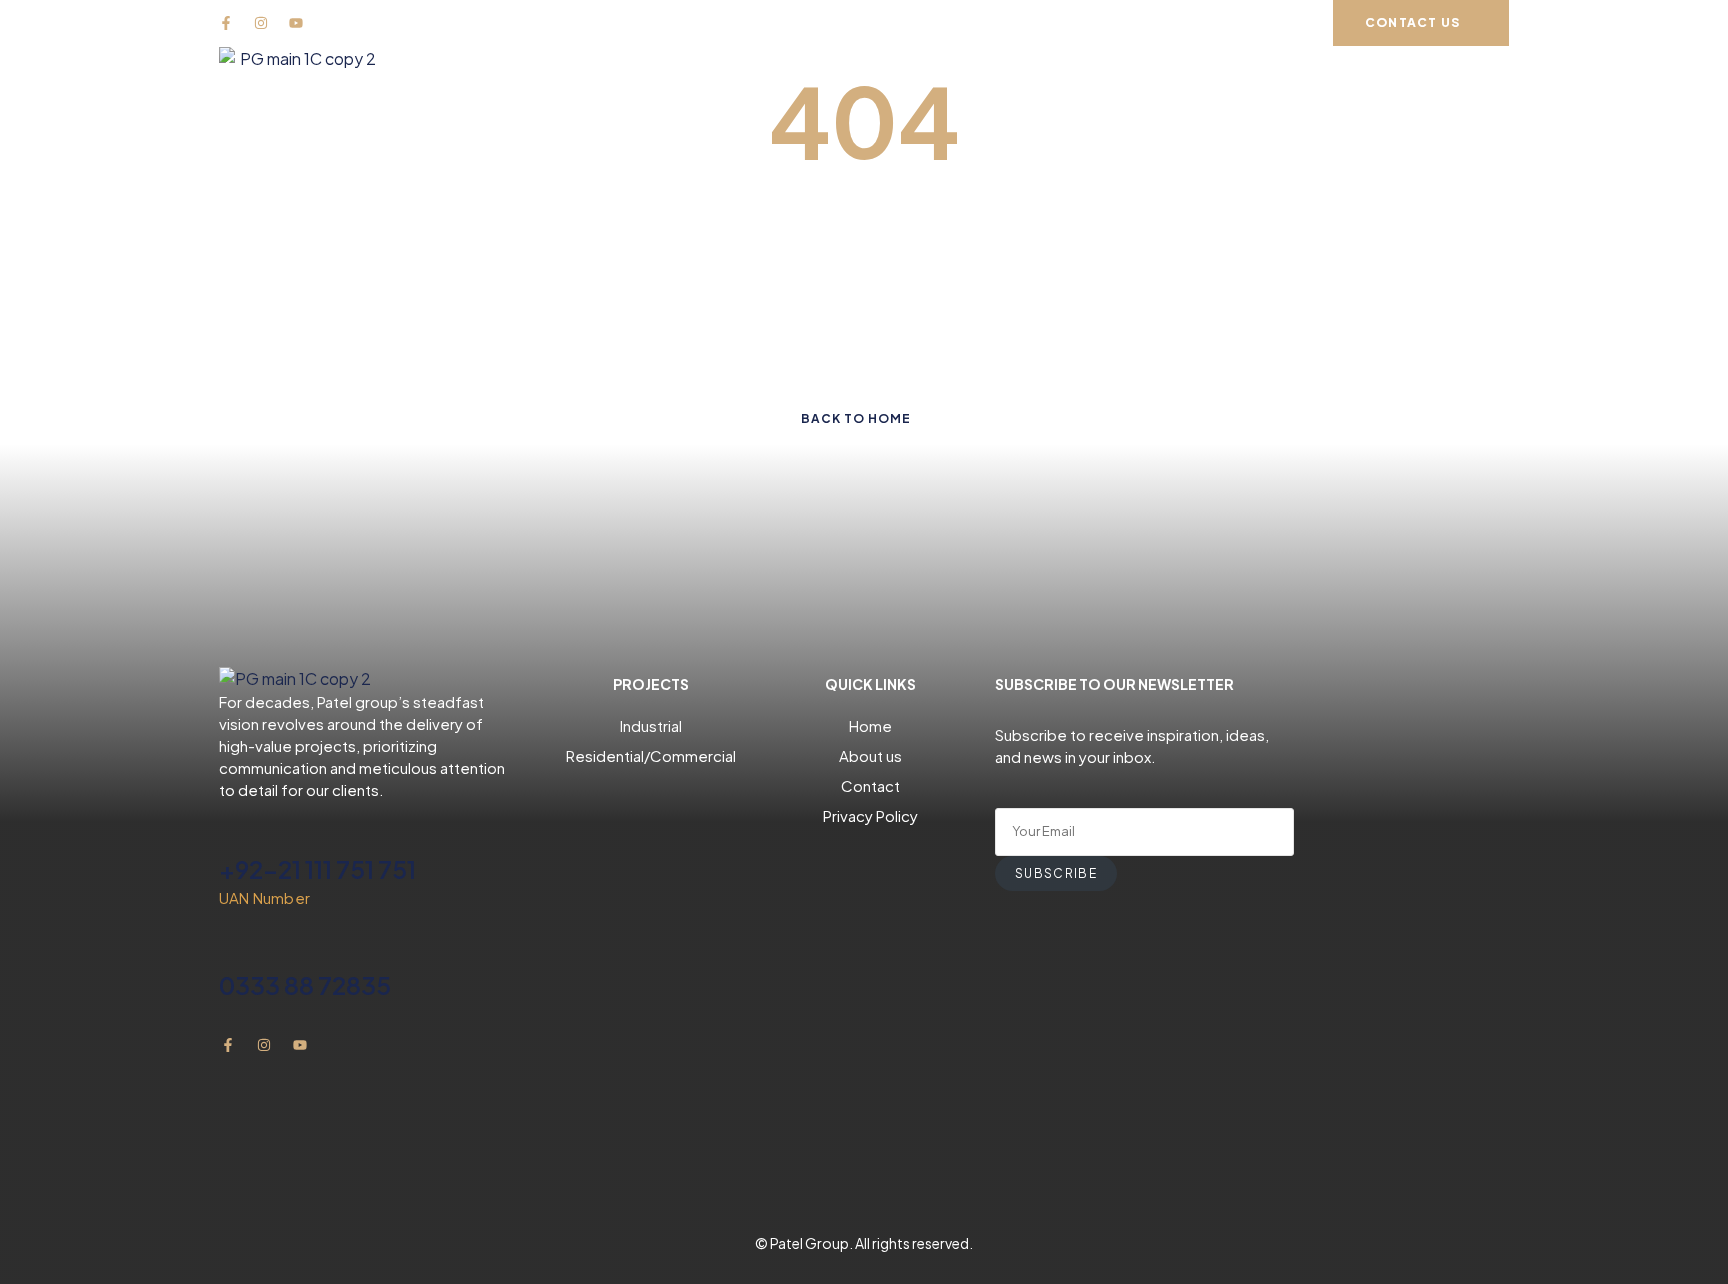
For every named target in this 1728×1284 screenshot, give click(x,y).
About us (870, 755)
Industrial (651, 725)
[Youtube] (296, 23)
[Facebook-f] (226, 23)
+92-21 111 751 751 (317, 869)
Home (870, 725)
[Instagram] (261, 23)
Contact (870, 785)
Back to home (856, 418)
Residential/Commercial (651, 755)
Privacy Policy (870, 815)
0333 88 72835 (305, 985)
